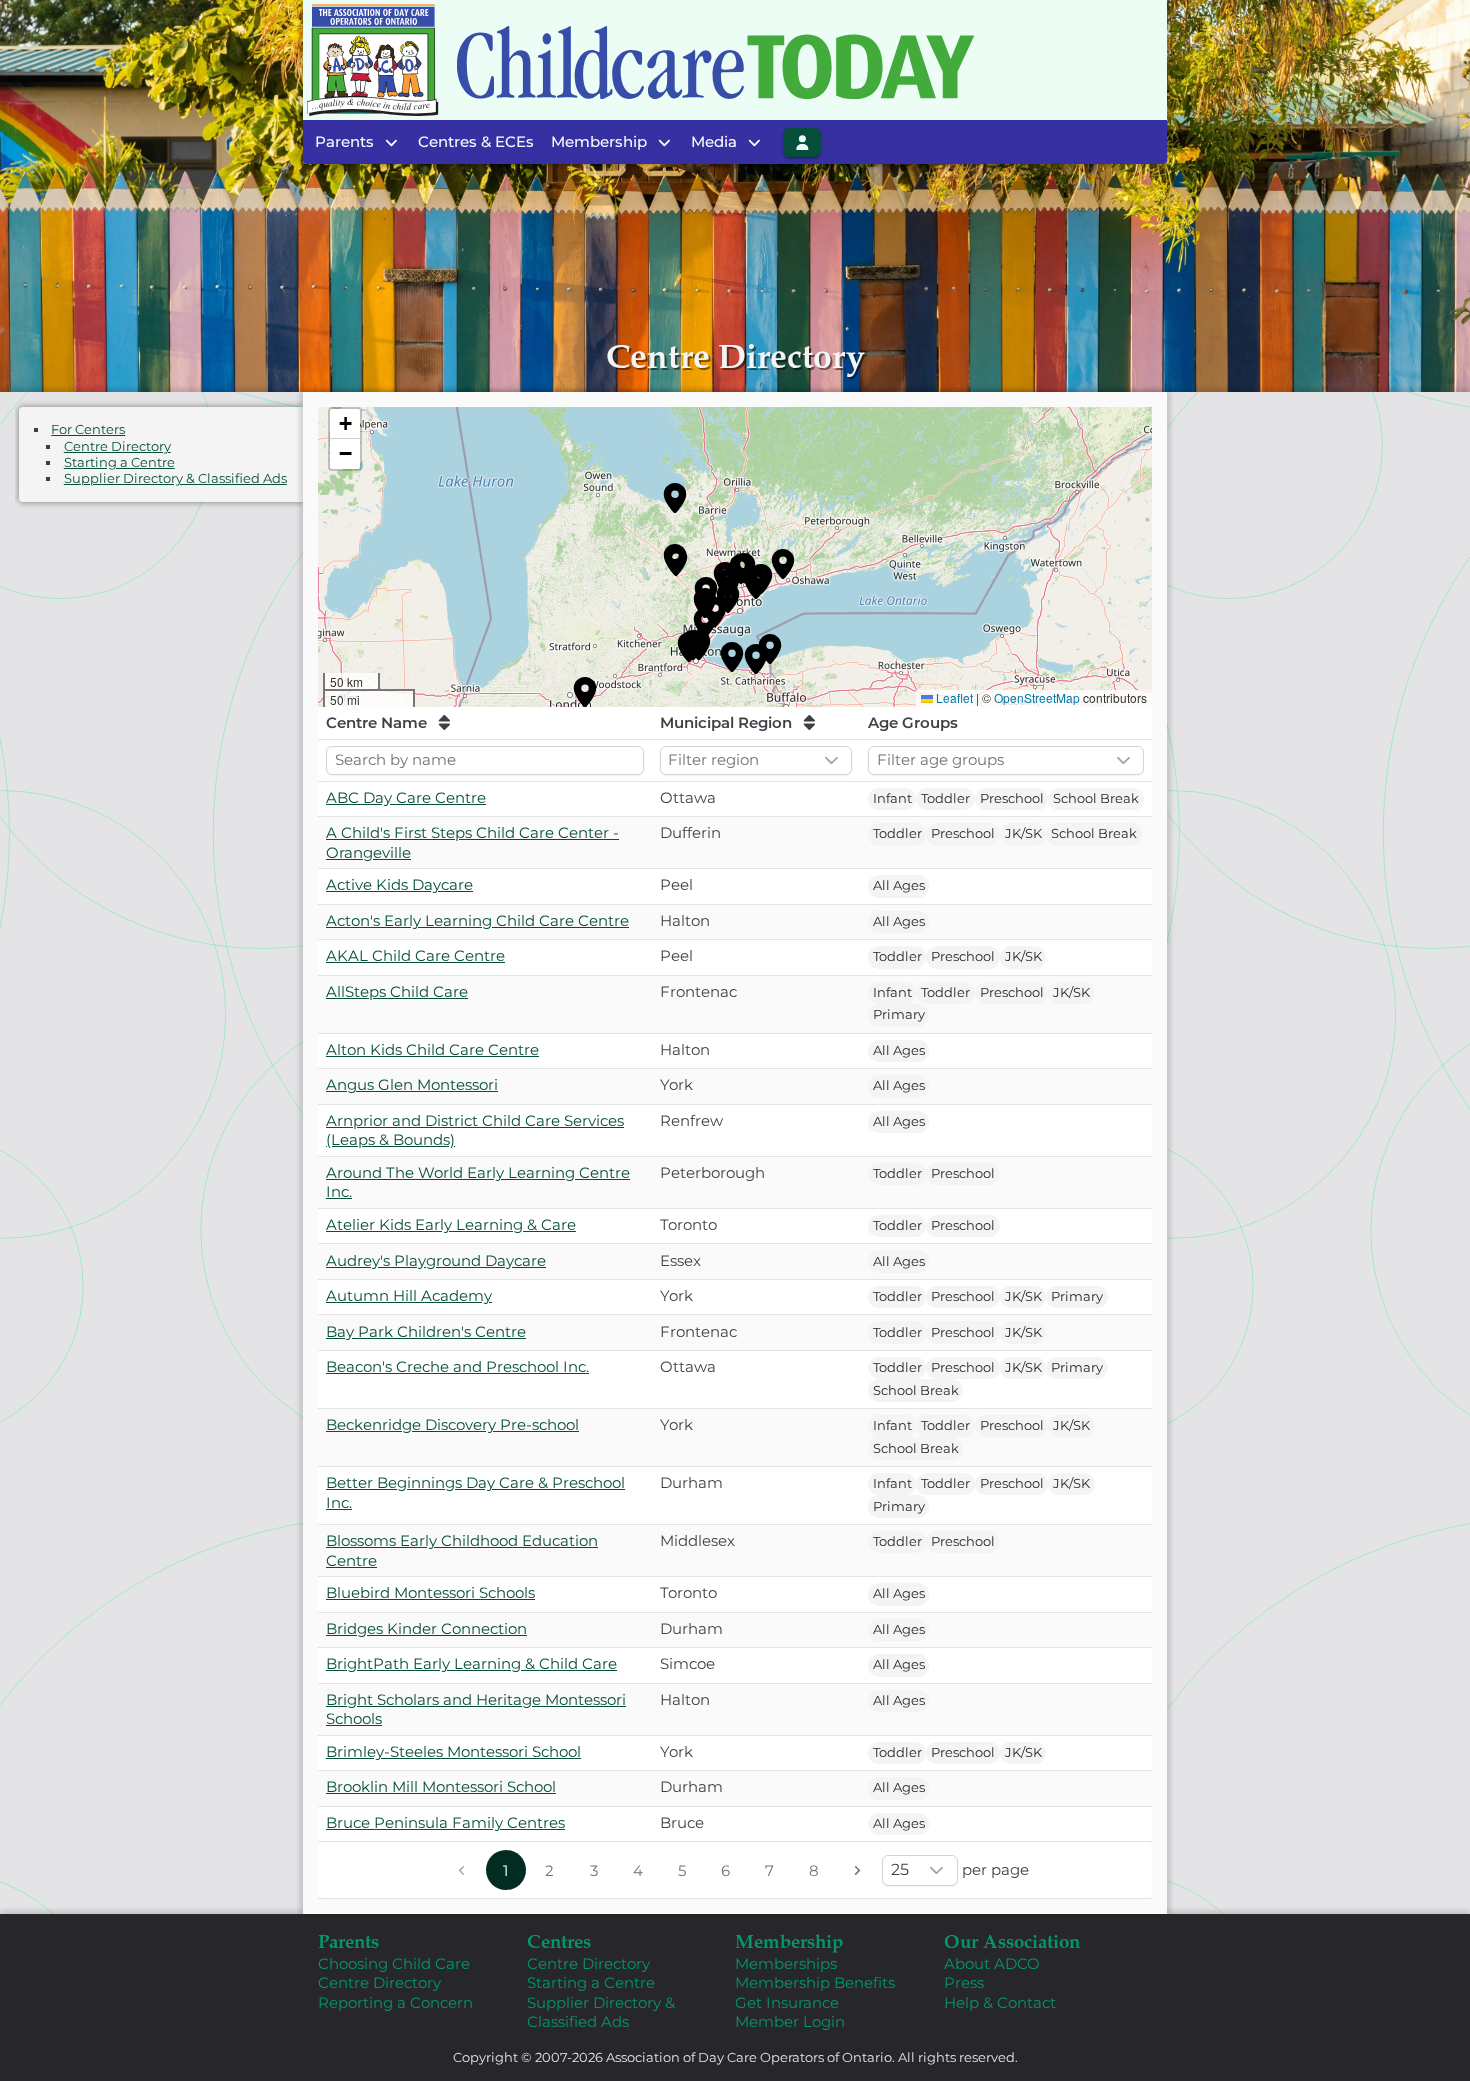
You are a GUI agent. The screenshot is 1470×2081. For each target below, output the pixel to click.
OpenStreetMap (1037, 697)
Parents (348, 1940)
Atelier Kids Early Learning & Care (451, 1224)
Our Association (1012, 1940)
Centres (559, 1940)
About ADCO (992, 1963)
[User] (802, 142)
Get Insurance (787, 2002)
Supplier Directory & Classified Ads (175, 478)
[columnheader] (485, 723)
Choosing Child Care (394, 1963)
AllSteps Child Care (397, 991)
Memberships (786, 1963)
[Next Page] (858, 1870)
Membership (789, 1940)
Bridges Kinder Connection (426, 1628)
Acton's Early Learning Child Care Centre (477, 920)
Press (964, 1982)
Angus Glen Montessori (412, 1084)
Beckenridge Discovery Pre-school (452, 1424)
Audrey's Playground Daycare (436, 1260)
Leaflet (954, 697)
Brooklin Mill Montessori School (441, 1786)
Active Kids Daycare (399, 884)
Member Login (790, 2021)
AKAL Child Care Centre (415, 955)
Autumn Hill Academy (409, 1295)
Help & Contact (1000, 2002)
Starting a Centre (119, 462)
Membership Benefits (815, 1982)
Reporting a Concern (395, 2002)
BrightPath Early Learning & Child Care (471, 1663)
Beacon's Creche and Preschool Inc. (457, 1366)
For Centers (88, 429)
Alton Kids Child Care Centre (432, 1049)
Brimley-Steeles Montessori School (453, 1751)
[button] (675, 498)
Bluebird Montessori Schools (430, 1592)
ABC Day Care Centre (406, 797)
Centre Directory (117, 445)
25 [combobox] (900, 1869)
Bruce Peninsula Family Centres (445, 1822)
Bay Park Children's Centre (426, 1331)
